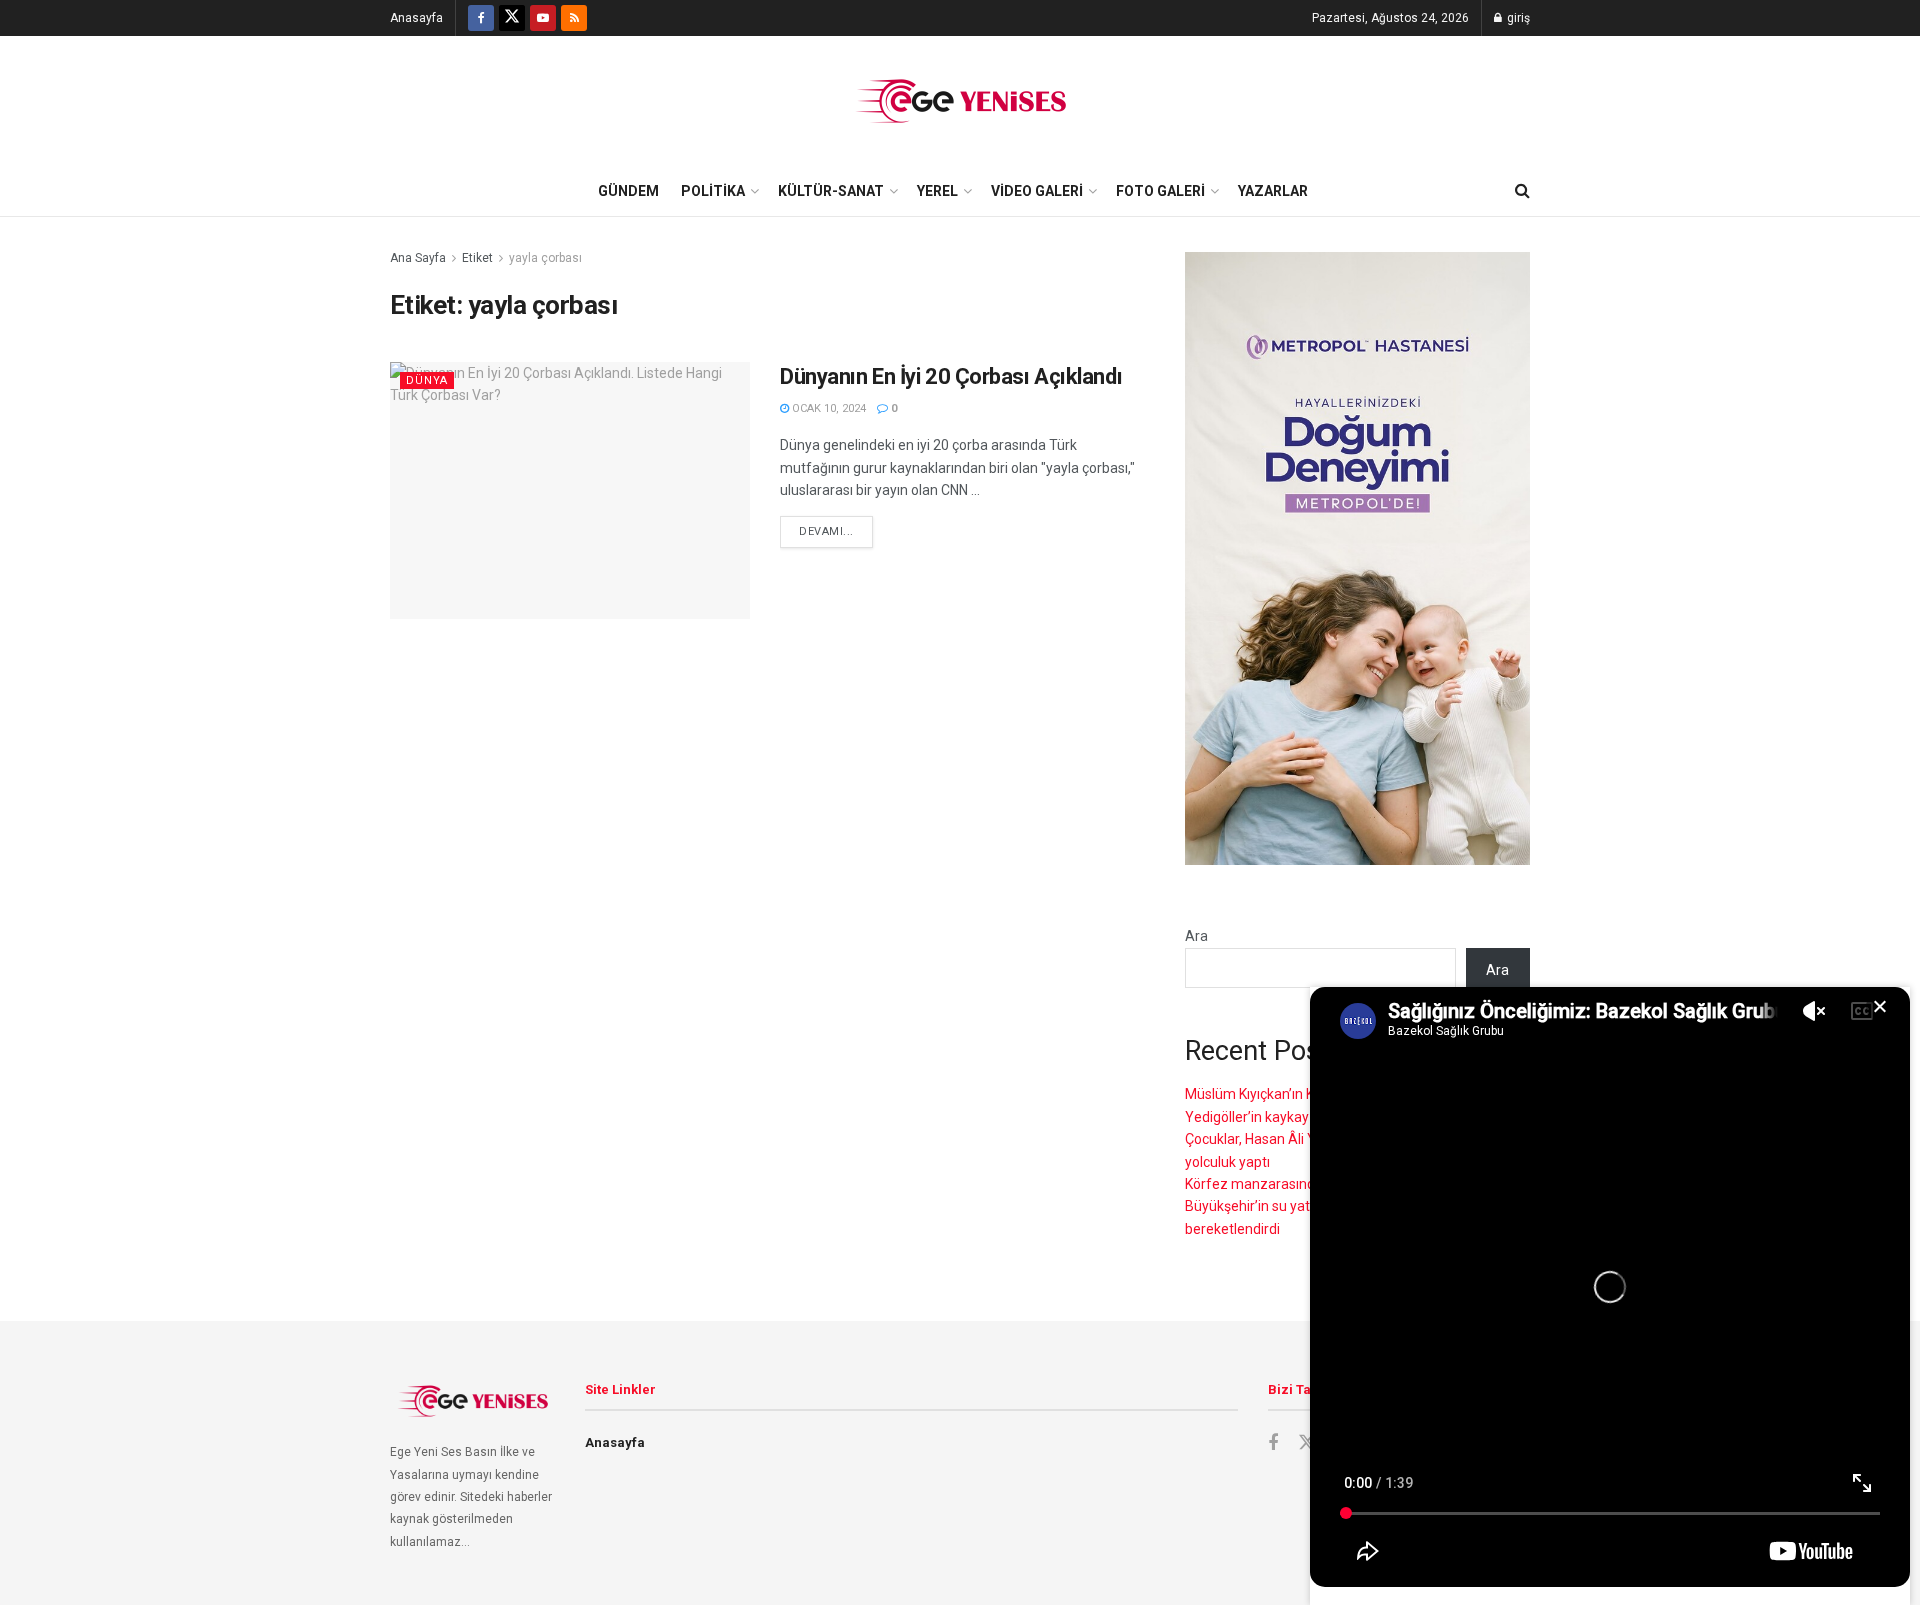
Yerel (937, 191)
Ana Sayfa (418, 258)
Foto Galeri (1160, 191)
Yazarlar (1273, 191)
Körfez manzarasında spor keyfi (1286, 1184)
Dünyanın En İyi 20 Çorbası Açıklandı (951, 376)
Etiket (477, 258)
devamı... (826, 531)
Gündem (628, 191)
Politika (713, 191)
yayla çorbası (545, 258)
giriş (1517, 18)
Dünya (427, 380)
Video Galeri (1037, 191)
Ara (1196, 936)
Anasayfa (416, 18)
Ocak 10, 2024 (827, 408)
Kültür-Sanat (831, 191)
